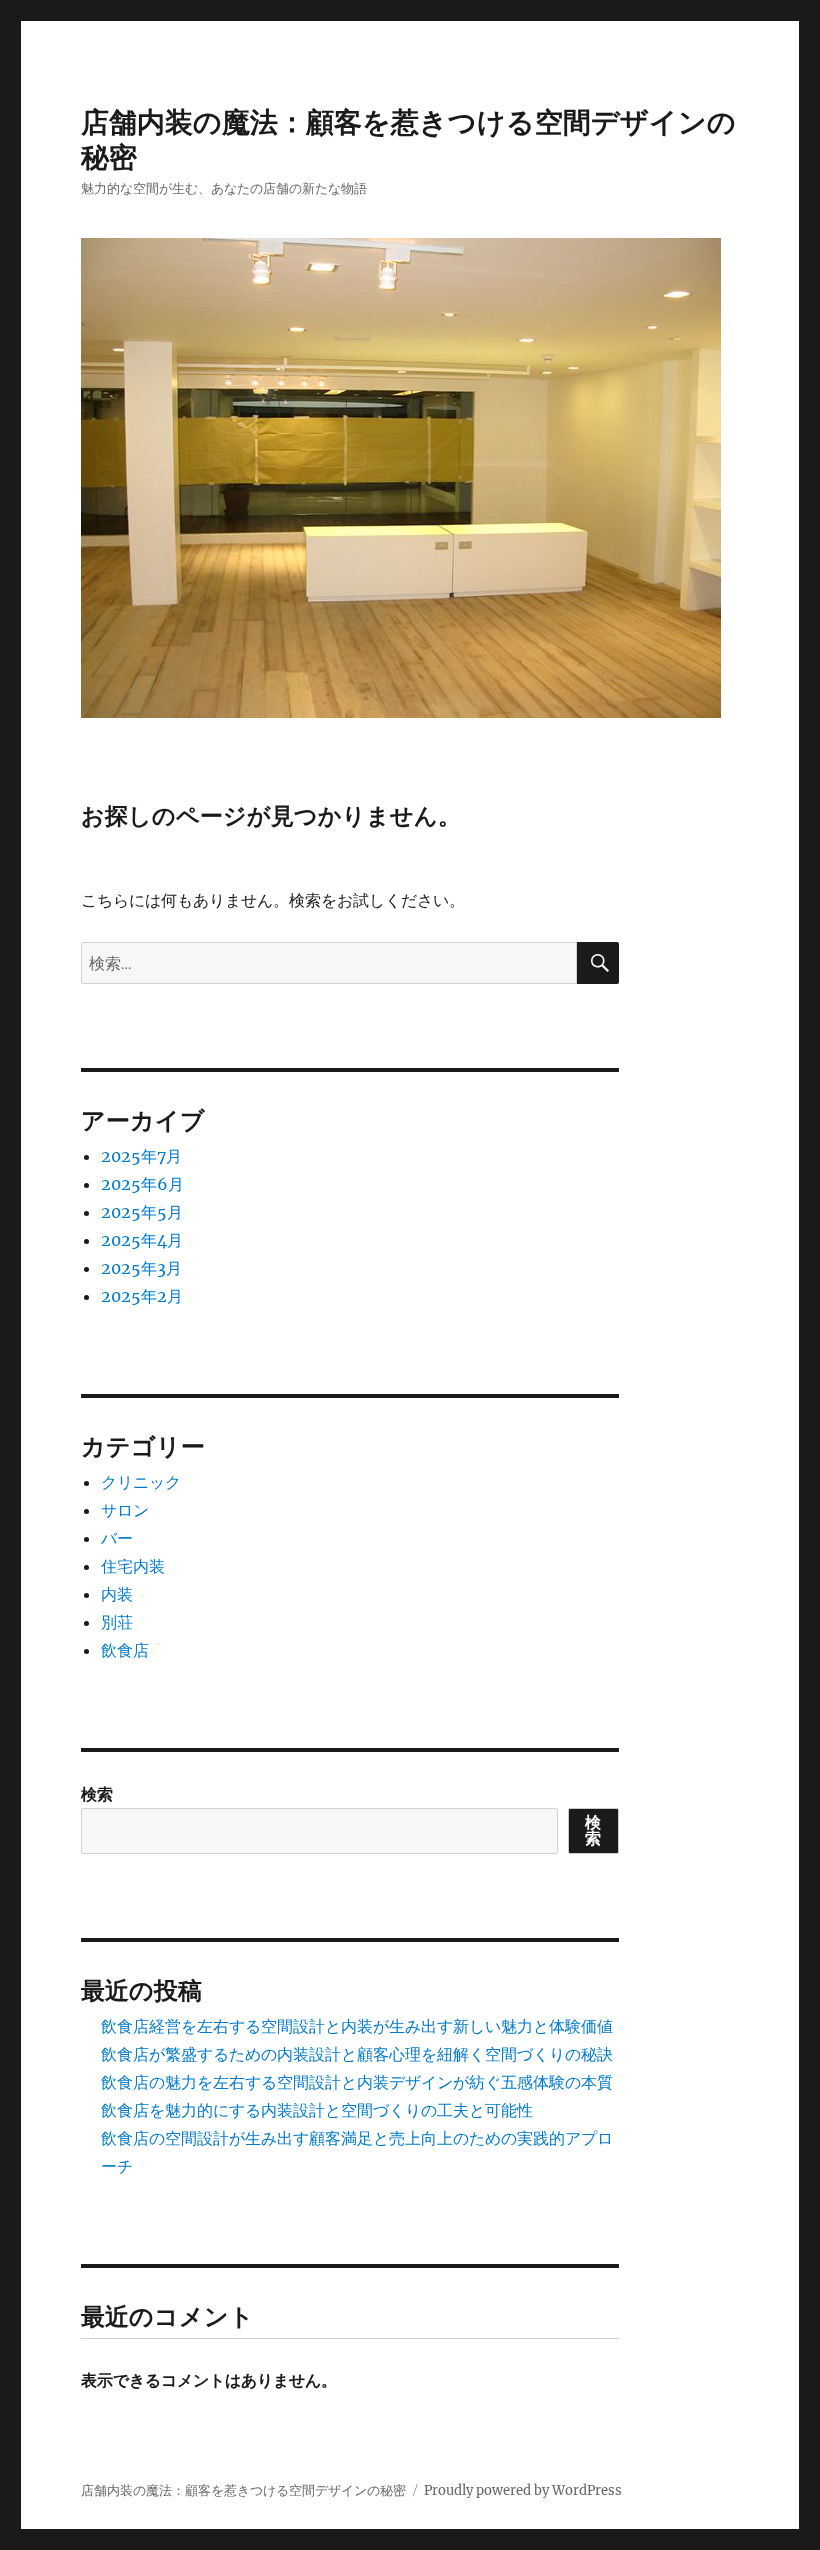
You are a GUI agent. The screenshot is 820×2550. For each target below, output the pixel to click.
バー (117, 1538)
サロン (125, 1510)
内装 (117, 1594)
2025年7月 (141, 1156)
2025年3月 (141, 1268)
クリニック (141, 1482)
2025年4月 (142, 1240)
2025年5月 (142, 1212)
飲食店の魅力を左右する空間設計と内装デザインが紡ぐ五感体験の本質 (357, 2082)
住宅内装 (133, 1566)
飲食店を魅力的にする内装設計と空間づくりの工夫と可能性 (317, 2110)
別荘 (117, 1622)
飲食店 (125, 1650)
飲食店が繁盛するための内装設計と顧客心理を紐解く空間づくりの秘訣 (357, 2054)
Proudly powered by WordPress (523, 2490)
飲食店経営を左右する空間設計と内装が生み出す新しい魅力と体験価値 (357, 2026)
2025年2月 (142, 1296)
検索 (97, 1794)
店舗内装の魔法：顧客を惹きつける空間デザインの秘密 (243, 2490)
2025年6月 (142, 1184)
